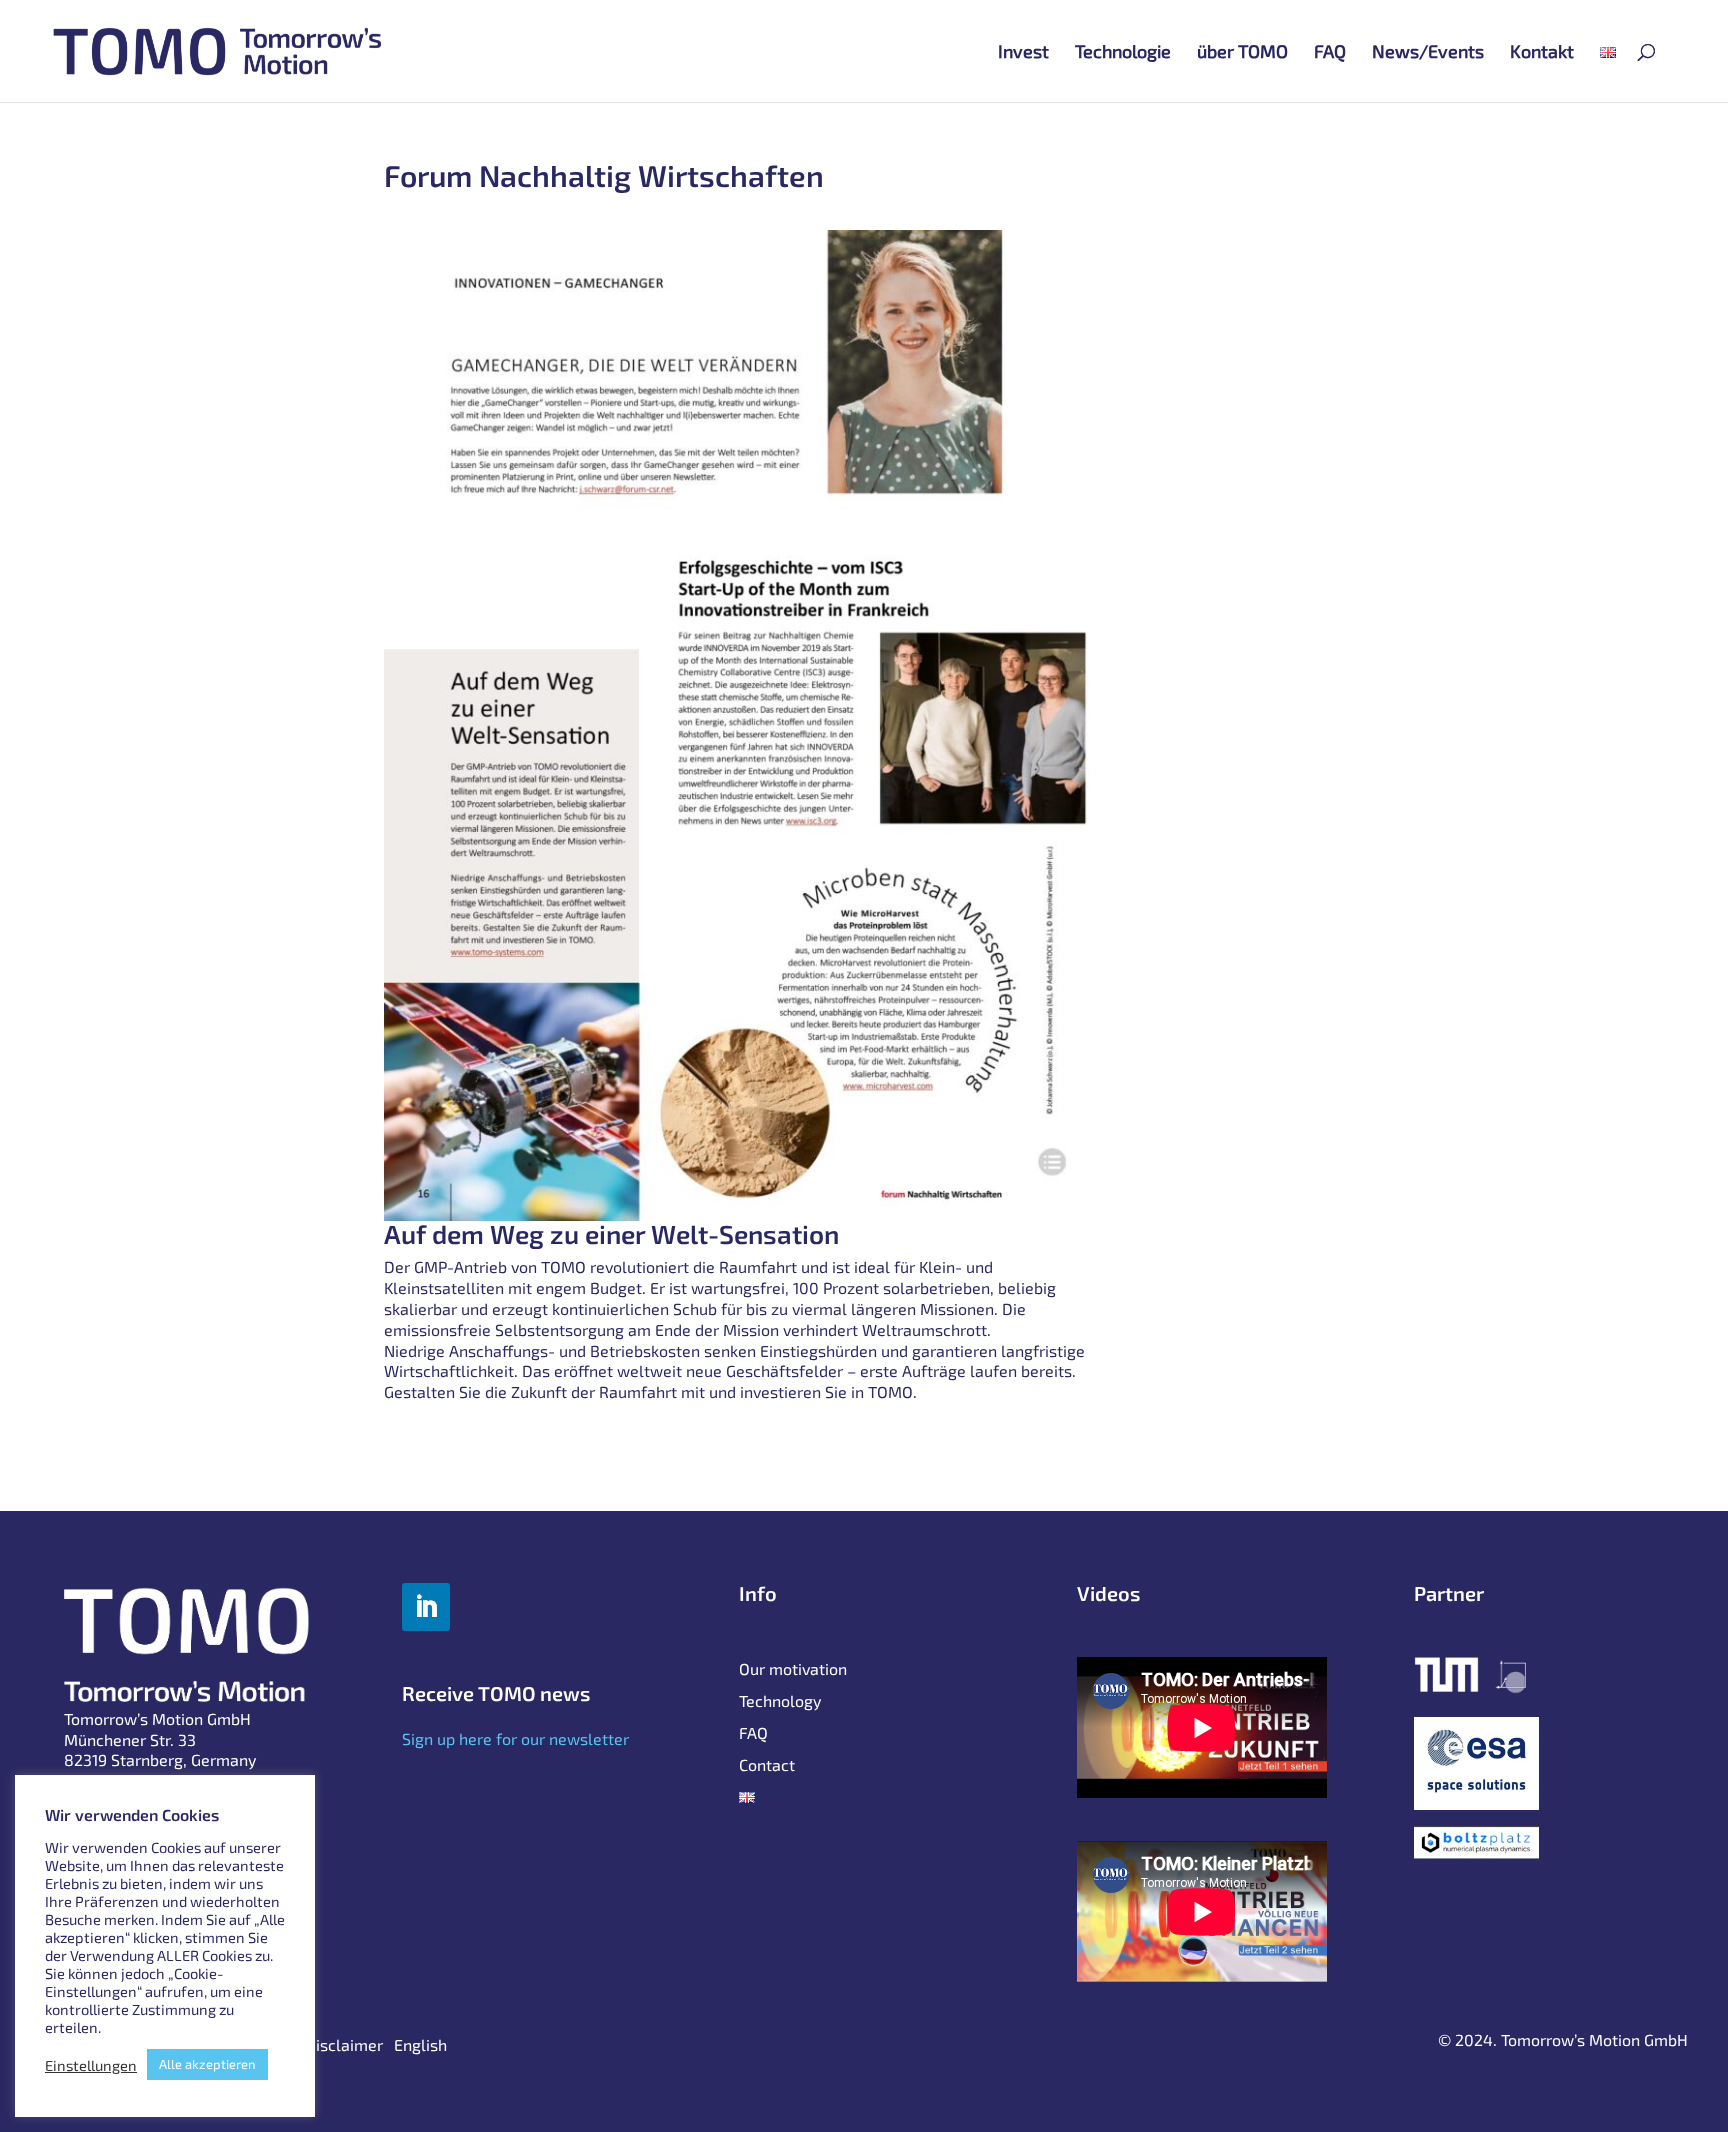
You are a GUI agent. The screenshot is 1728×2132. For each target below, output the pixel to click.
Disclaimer (344, 2046)
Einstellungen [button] (91, 2065)
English (420, 2046)
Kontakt (1542, 53)
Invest (1023, 53)
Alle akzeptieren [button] (207, 2064)
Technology (780, 1702)
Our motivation (793, 1670)
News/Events (1428, 53)
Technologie (1123, 53)
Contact (767, 1766)
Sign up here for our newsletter (515, 1738)
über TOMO (1242, 53)
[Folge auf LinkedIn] (426, 1607)
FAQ (1330, 53)
